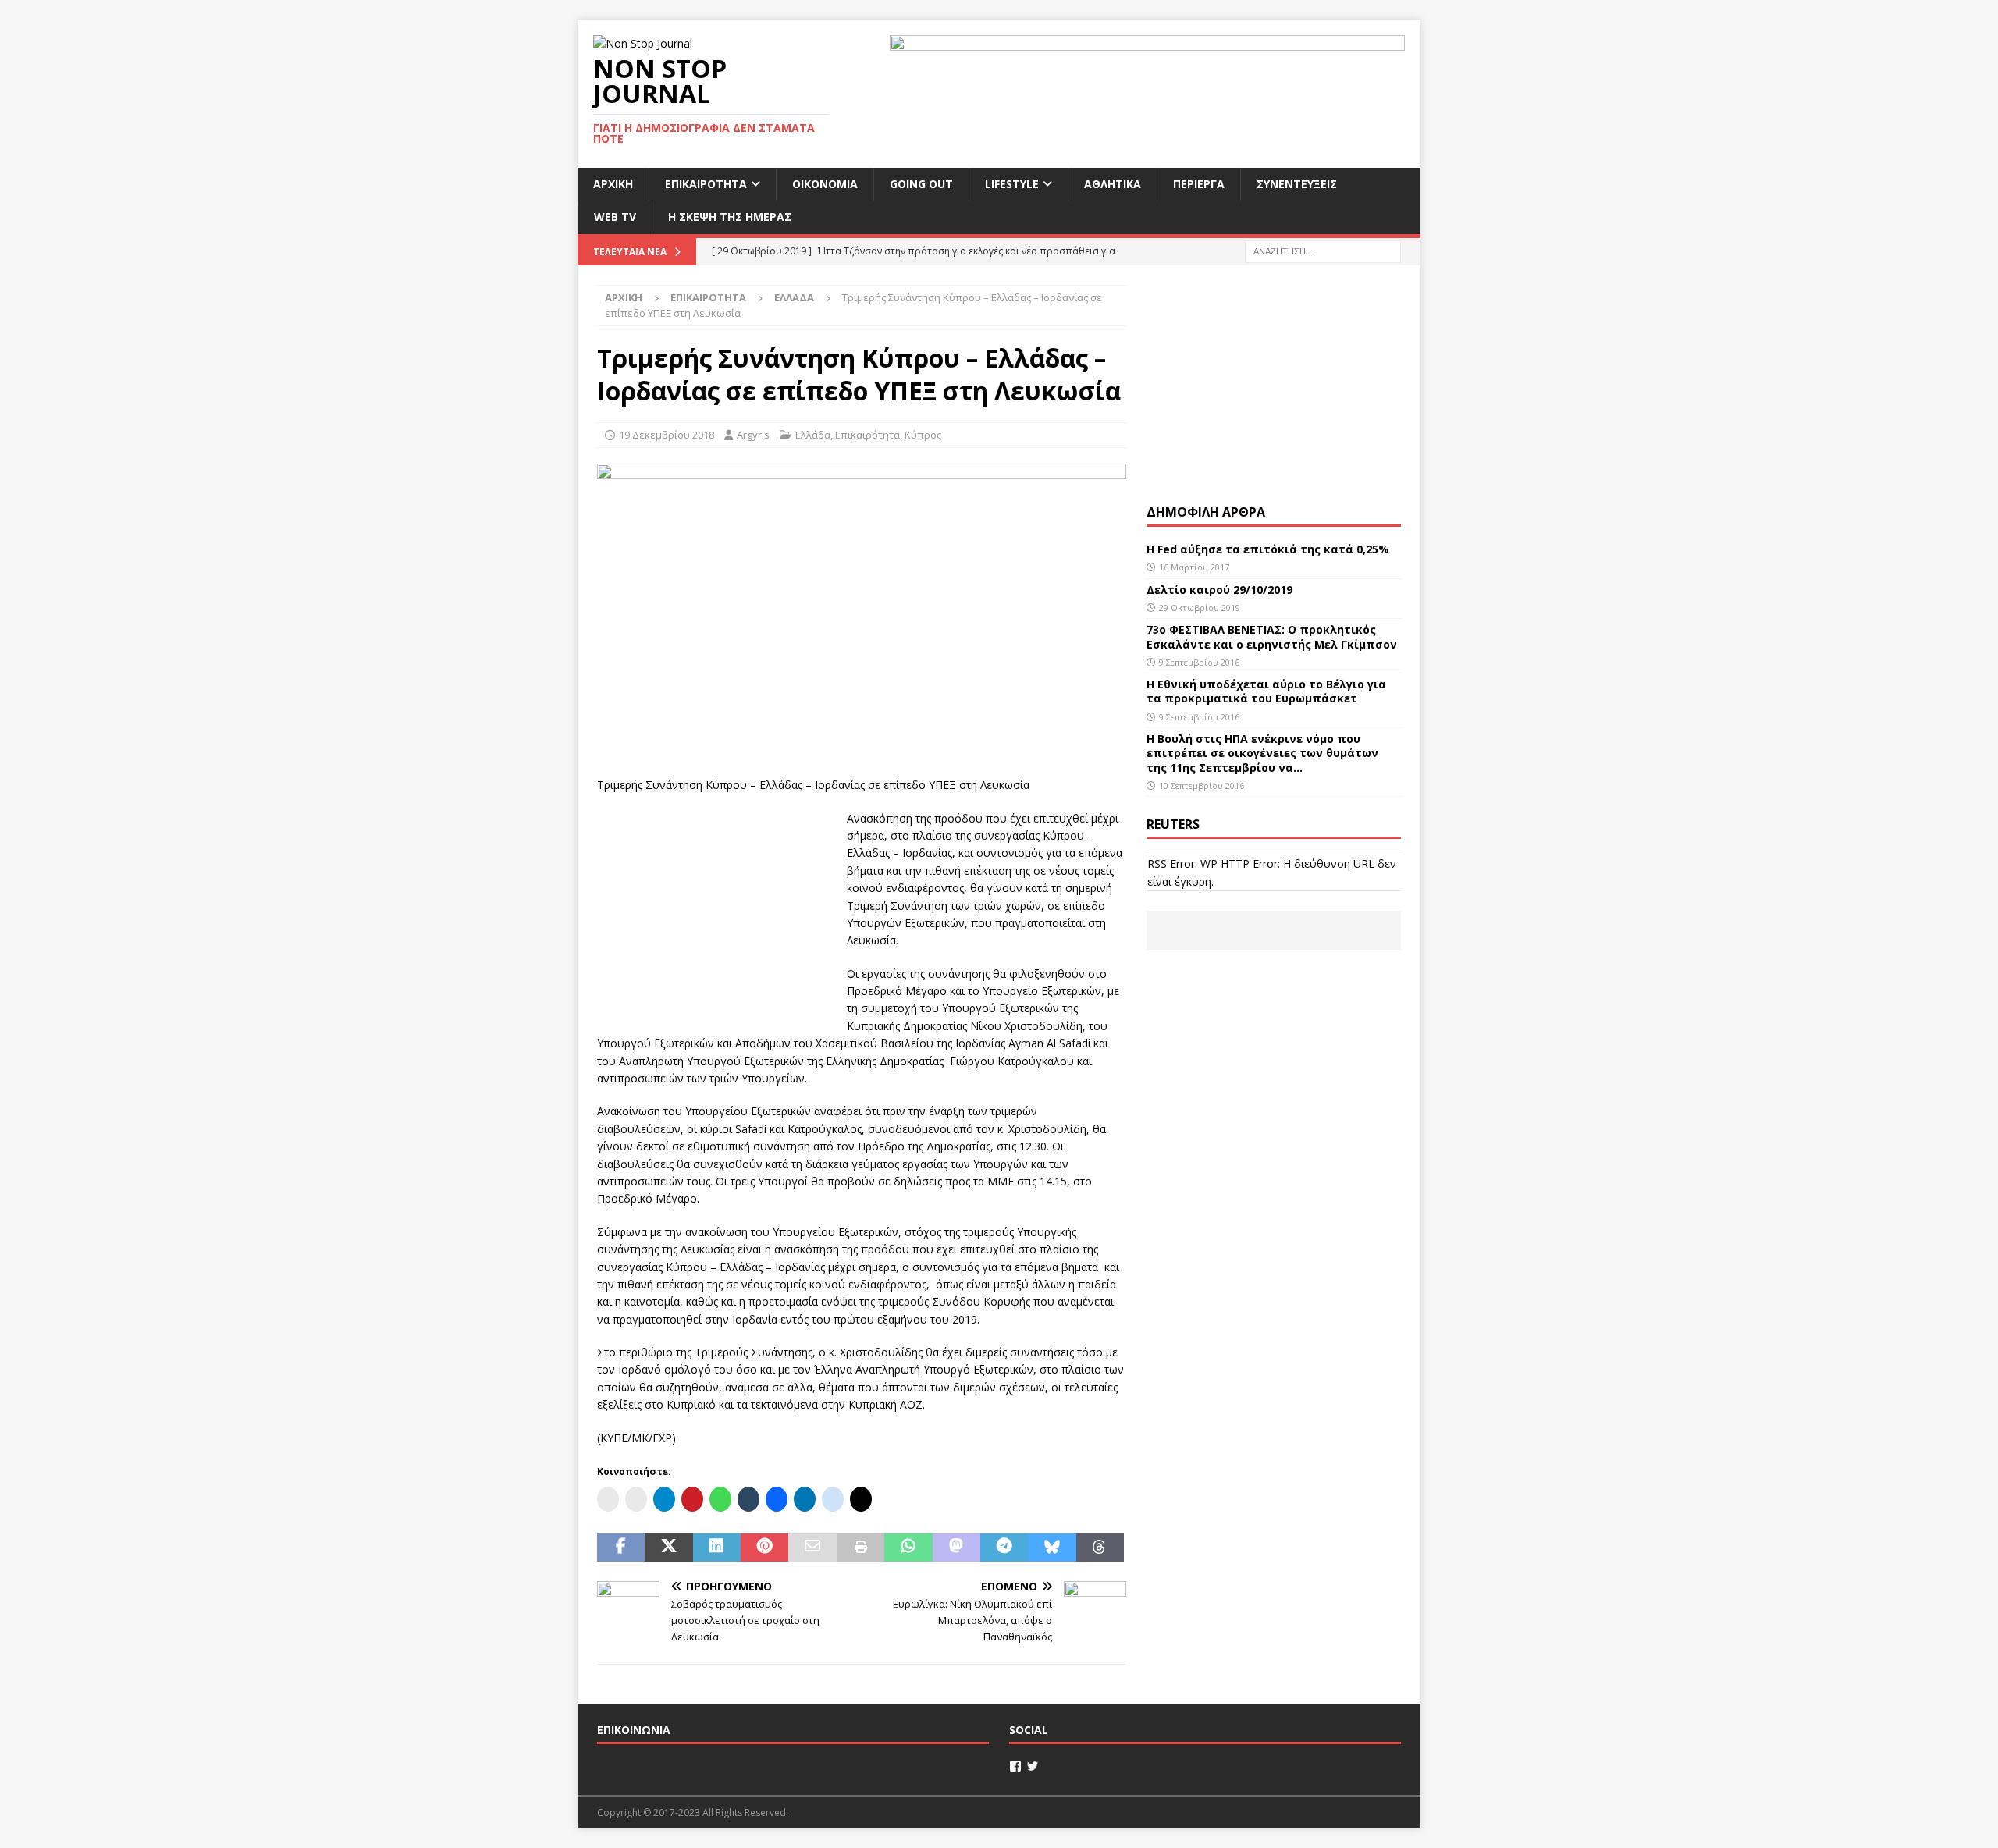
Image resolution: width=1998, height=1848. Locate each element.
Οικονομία (825, 184)
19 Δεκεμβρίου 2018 (667, 435)
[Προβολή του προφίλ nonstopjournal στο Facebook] (1015, 1766)
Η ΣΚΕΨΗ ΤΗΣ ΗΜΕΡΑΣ (730, 217)
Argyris (753, 435)
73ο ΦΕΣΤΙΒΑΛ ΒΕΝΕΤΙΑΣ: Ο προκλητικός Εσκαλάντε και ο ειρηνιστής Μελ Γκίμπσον (1272, 636)
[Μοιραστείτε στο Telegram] (1004, 1548)
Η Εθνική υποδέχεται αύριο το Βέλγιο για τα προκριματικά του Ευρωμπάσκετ (1266, 691)
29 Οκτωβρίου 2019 (1200, 608)
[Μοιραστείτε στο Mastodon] (956, 1548)
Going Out (921, 184)
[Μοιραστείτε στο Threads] (1100, 1548)
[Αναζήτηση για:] (1323, 250)
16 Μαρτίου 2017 (1194, 567)
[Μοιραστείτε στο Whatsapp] (908, 1548)
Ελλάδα (813, 435)
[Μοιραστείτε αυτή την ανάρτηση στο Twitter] (668, 1548)
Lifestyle (1012, 184)
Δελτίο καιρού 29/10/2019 (1221, 590)
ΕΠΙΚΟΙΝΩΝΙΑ (634, 1730)
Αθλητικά (1113, 184)
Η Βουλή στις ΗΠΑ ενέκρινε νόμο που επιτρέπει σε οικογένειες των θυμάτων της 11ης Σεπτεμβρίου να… (1262, 753)
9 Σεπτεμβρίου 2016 (1199, 662)
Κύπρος (923, 435)
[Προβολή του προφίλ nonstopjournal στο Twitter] (1033, 1766)
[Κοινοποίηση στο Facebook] (621, 1548)
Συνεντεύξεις (1297, 184)
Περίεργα (1199, 184)
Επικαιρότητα (706, 184)
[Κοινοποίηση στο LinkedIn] (717, 1548)
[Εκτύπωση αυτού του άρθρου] (860, 1548)
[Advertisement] (714, 908)
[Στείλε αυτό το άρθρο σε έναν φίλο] (812, 1548)
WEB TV (615, 217)
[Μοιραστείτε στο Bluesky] (1052, 1548)
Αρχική (613, 184)
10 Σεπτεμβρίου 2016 (1202, 785)
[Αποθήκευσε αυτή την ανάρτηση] (764, 1548)
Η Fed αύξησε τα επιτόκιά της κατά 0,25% (1268, 549)
